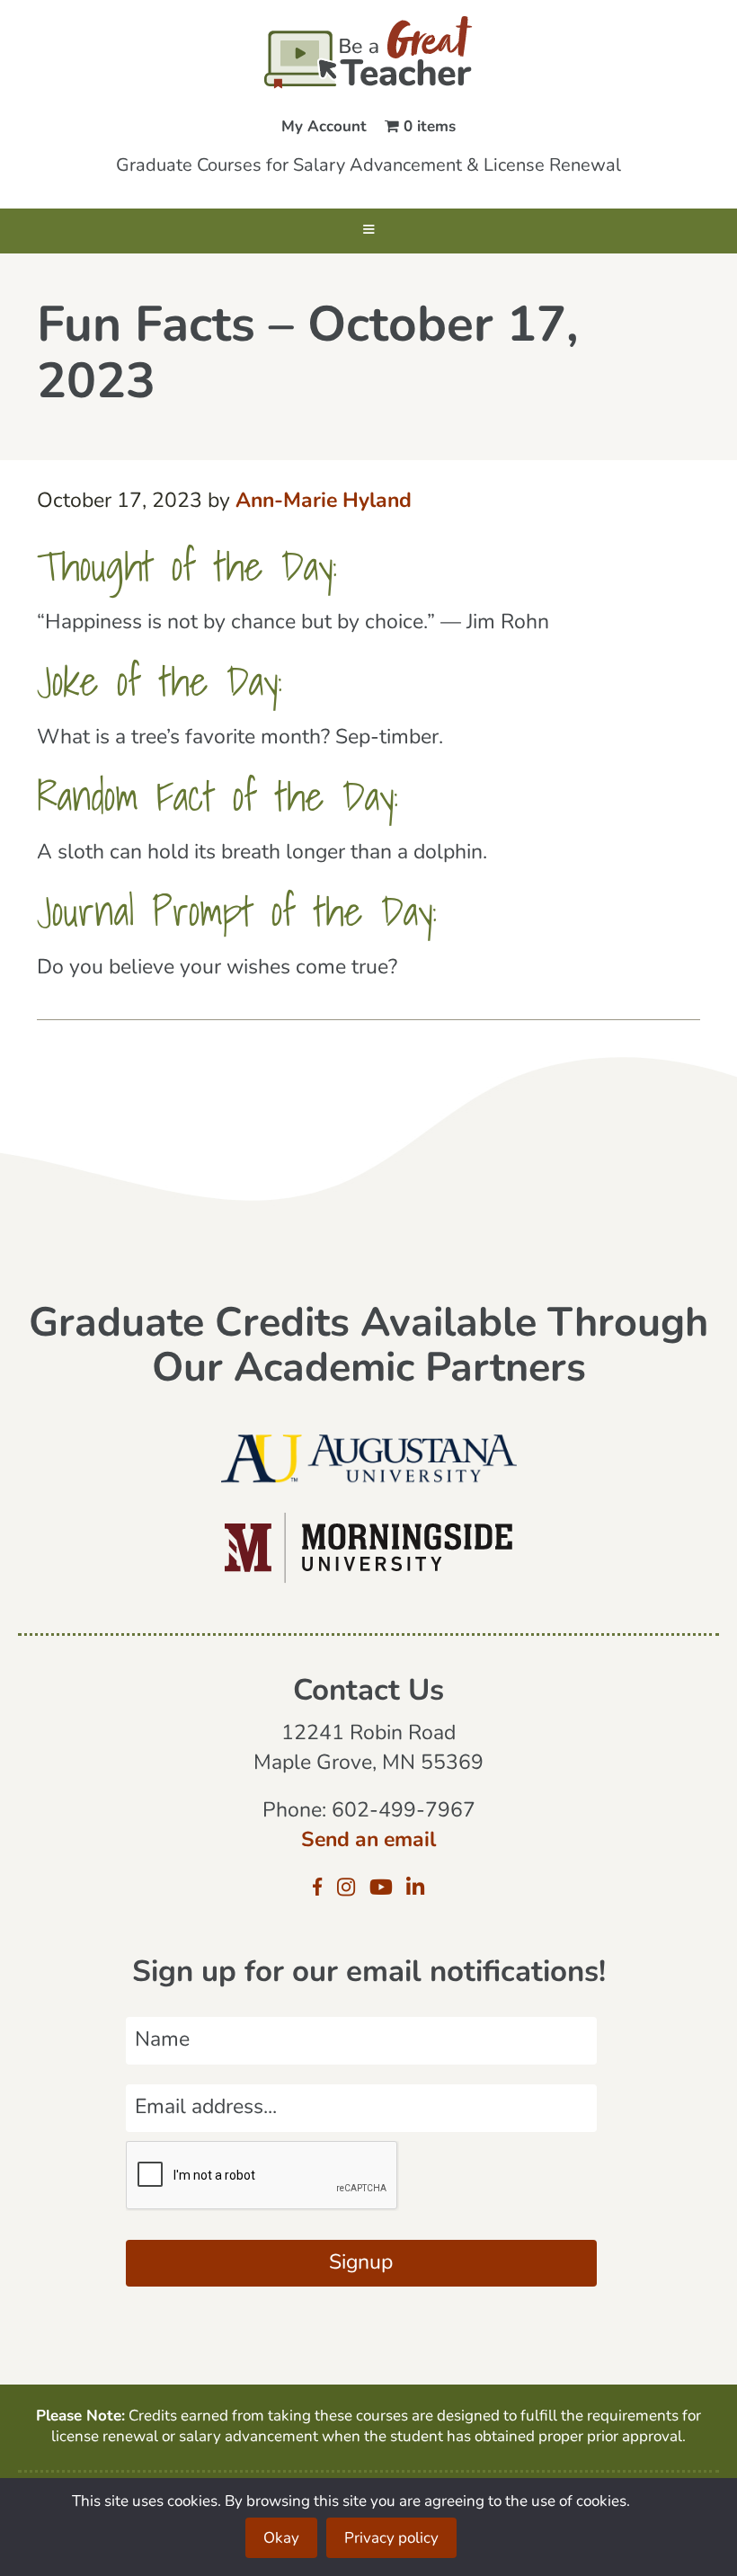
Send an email (368, 1841)
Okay (281, 2539)
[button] (368, 231)
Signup (361, 2264)
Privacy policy (391, 2539)
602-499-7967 (404, 1812)
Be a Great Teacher (368, 52)
